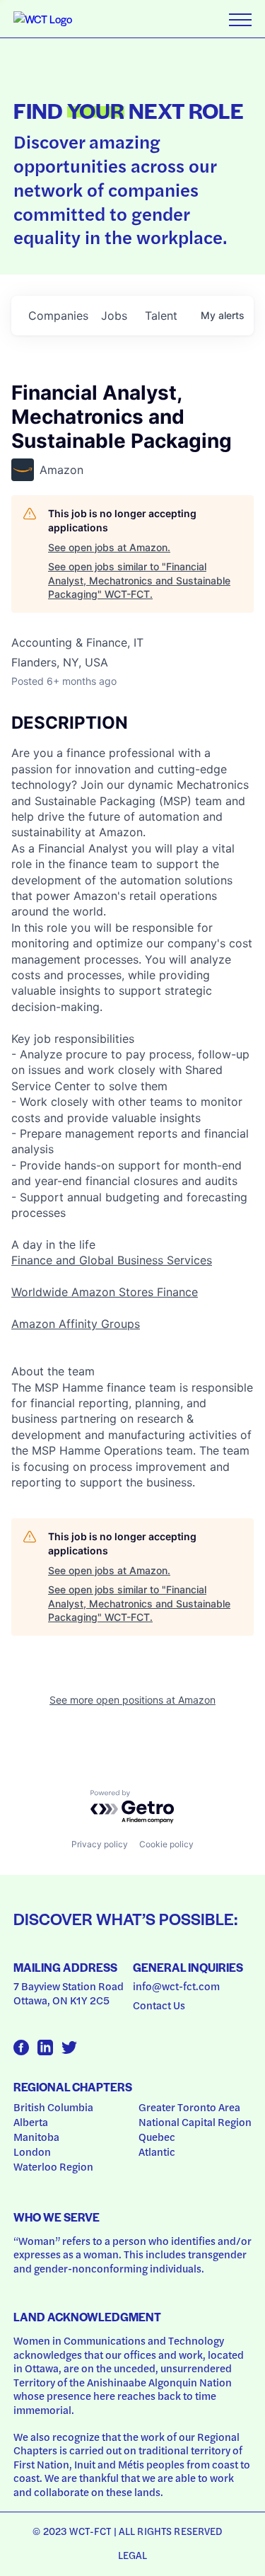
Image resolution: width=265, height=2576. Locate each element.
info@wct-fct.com (176, 1986)
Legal (133, 2555)
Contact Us (159, 2005)
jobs (114, 316)
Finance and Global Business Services (112, 1260)
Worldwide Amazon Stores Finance (105, 1292)
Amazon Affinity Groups (76, 1324)
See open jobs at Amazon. (109, 547)
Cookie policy (166, 1844)
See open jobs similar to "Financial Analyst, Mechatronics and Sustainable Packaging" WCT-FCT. (139, 580)
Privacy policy (100, 1844)
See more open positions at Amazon (132, 1700)
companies (58, 316)
